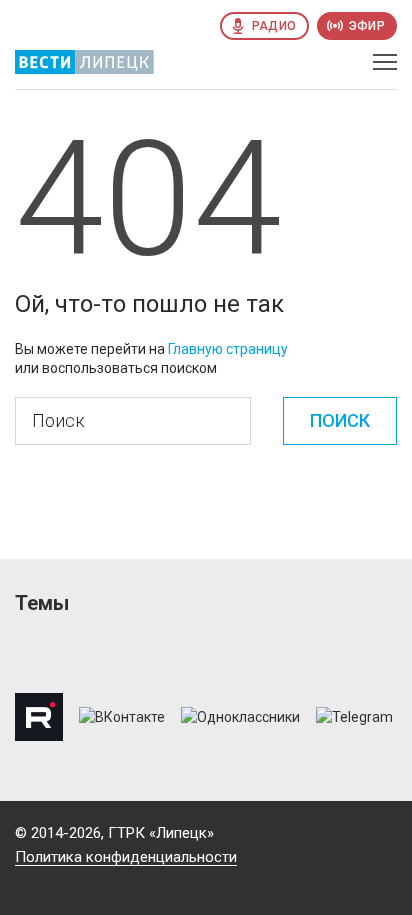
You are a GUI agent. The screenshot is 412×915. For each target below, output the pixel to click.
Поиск (340, 420)
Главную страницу (228, 349)
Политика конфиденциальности (126, 857)
